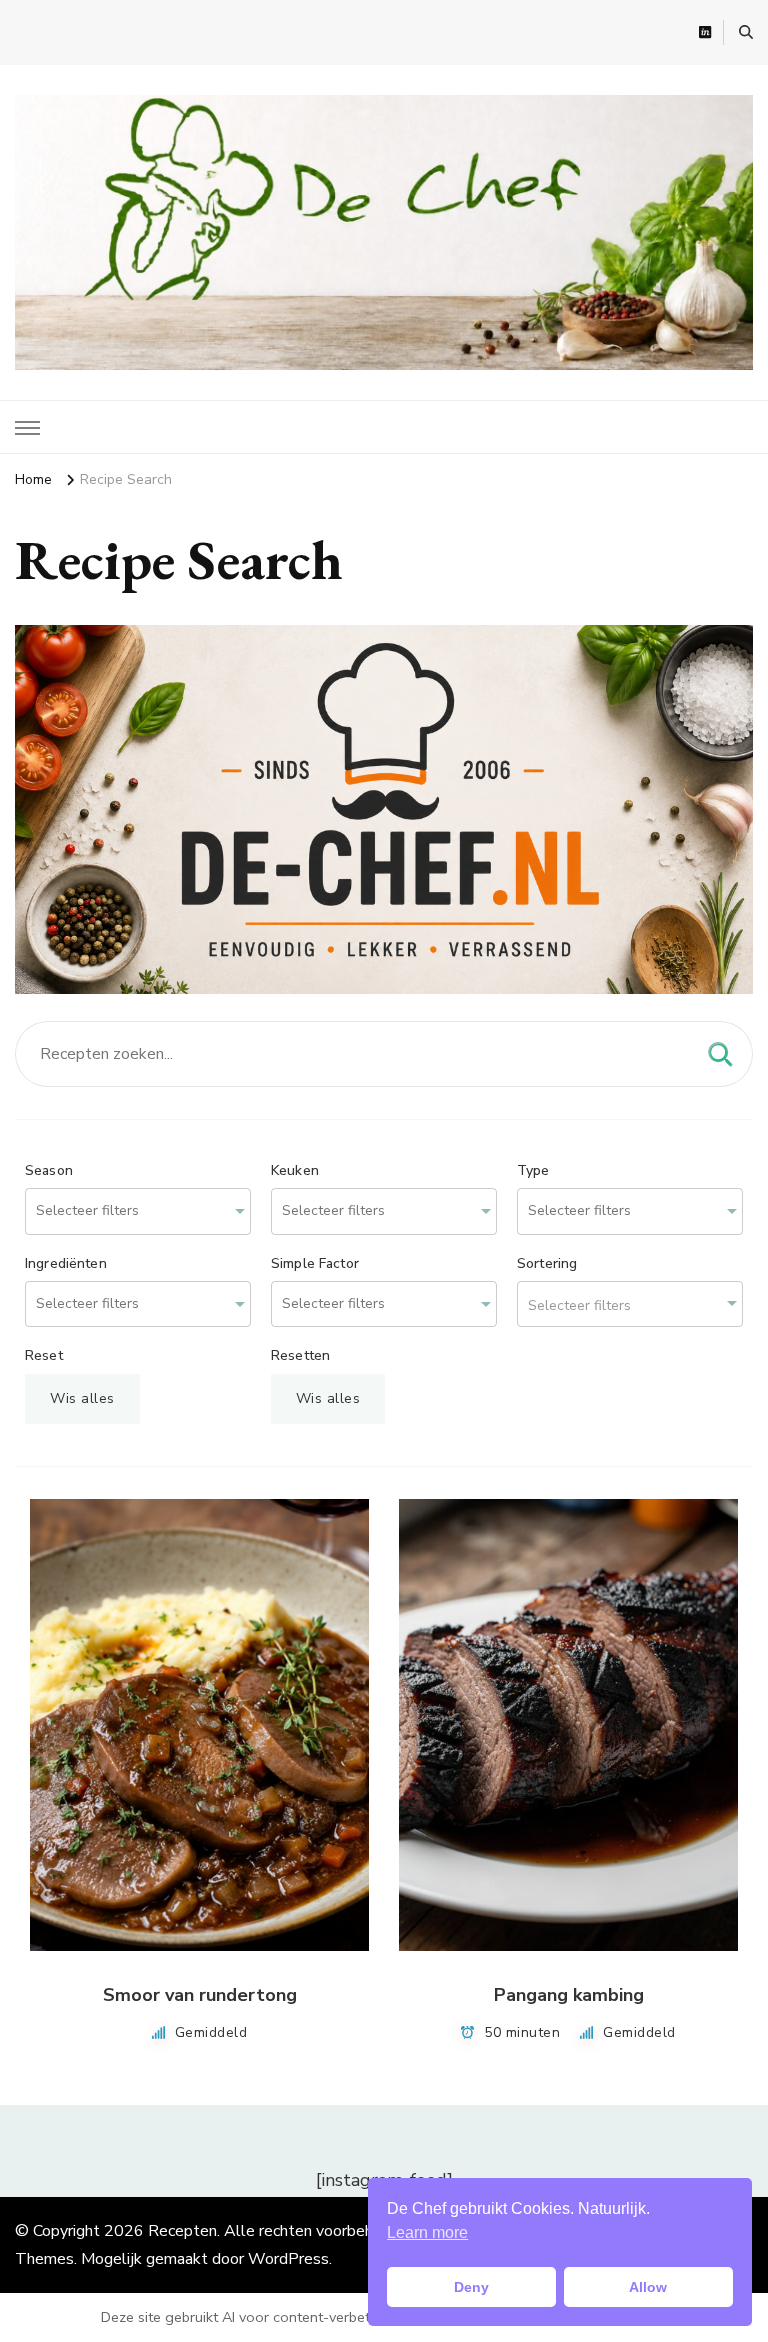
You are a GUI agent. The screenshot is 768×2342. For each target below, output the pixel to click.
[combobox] (138, 1211)
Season (49, 1171)
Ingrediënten (66, 1264)
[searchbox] (113, 1211)
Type (533, 1171)
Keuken (295, 1171)
